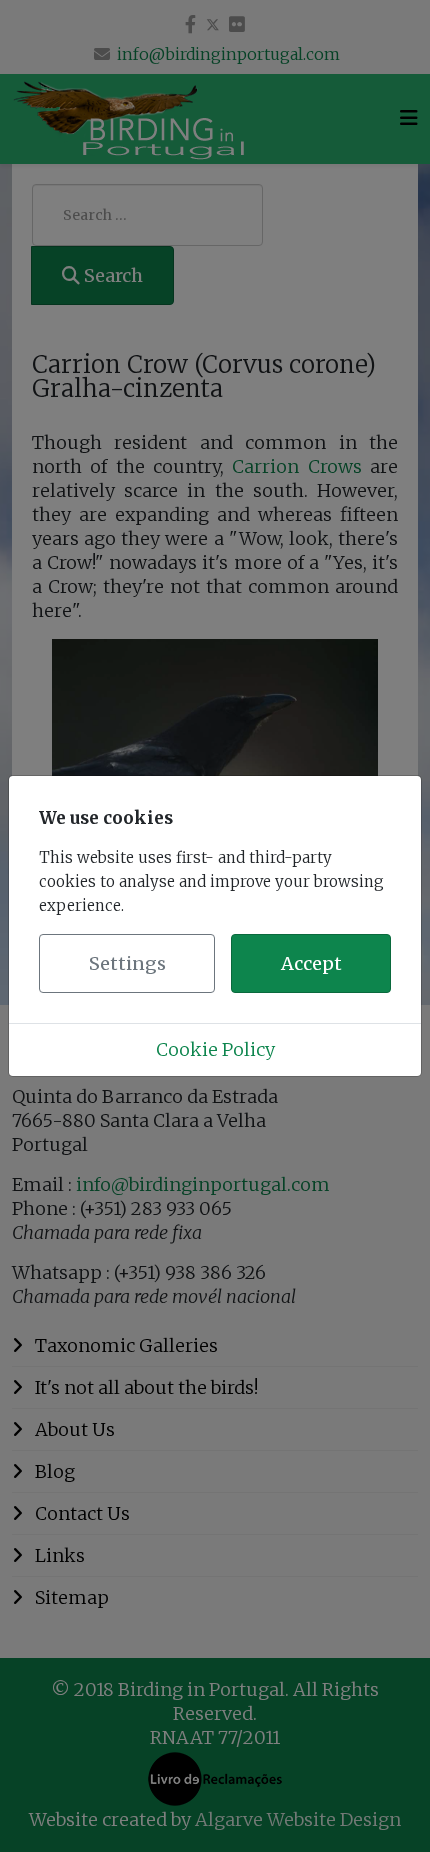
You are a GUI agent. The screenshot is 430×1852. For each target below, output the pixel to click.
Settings (127, 963)
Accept (311, 963)
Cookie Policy (215, 1049)
